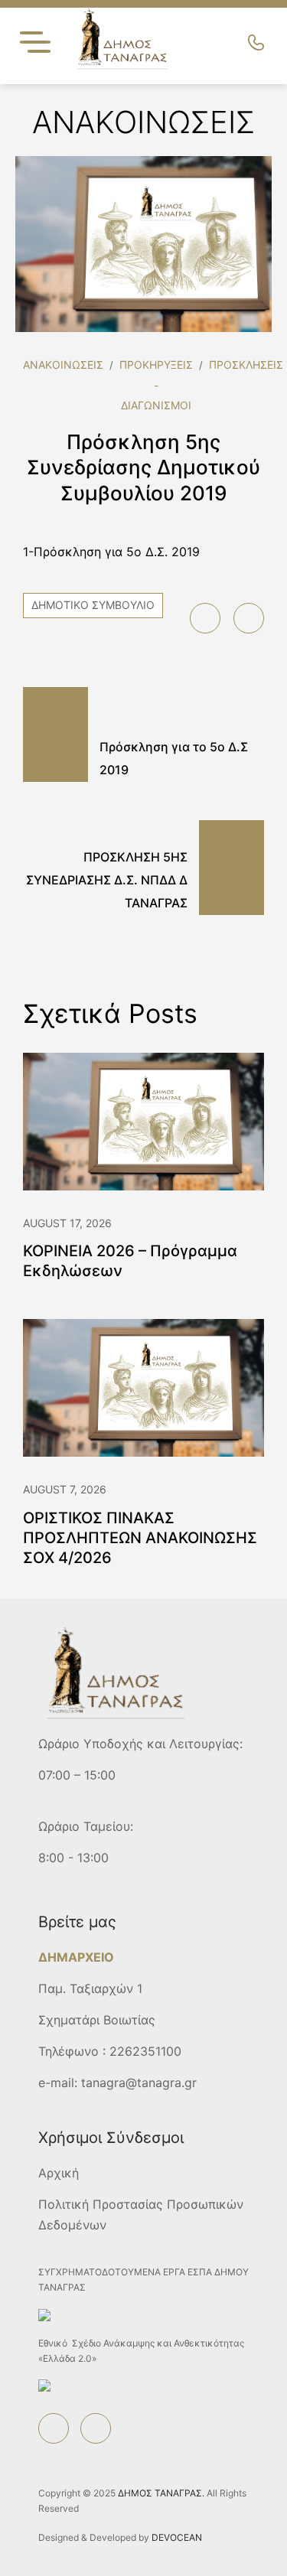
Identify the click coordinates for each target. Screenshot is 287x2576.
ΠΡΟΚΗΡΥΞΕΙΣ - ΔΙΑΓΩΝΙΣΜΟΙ (156, 385)
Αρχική (59, 2173)
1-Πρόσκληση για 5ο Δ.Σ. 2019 (111, 552)
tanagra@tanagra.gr (139, 2083)
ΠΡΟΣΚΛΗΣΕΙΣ (246, 365)
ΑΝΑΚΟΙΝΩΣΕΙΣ (63, 365)
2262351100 (145, 2051)
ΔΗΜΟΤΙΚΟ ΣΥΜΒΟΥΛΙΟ (93, 605)
